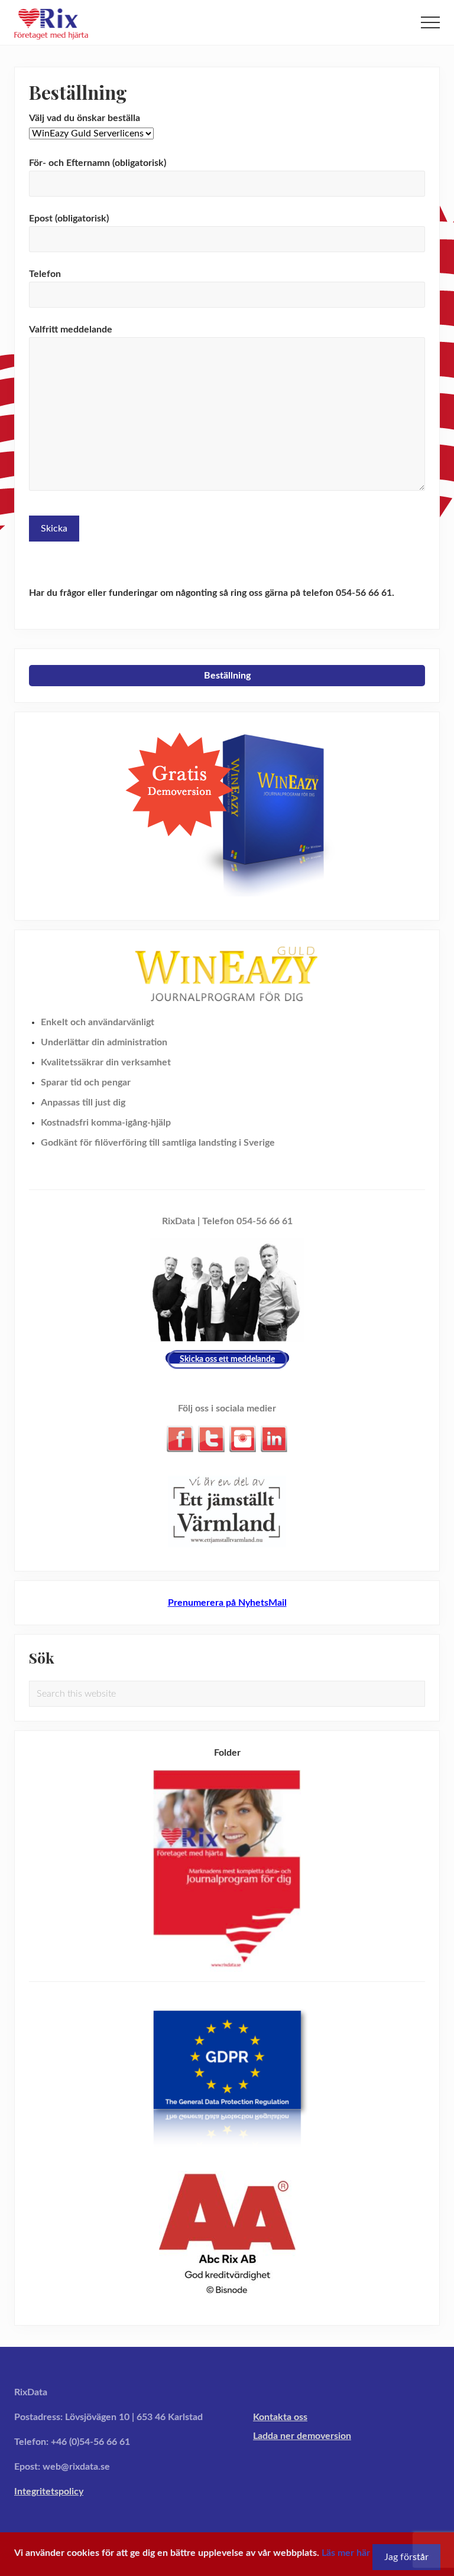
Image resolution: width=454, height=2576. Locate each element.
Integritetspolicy (49, 2492)
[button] (430, 22)
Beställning (227, 676)
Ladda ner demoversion (302, 2436)
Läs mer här (346, 2553)
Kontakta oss (280, 2417)
